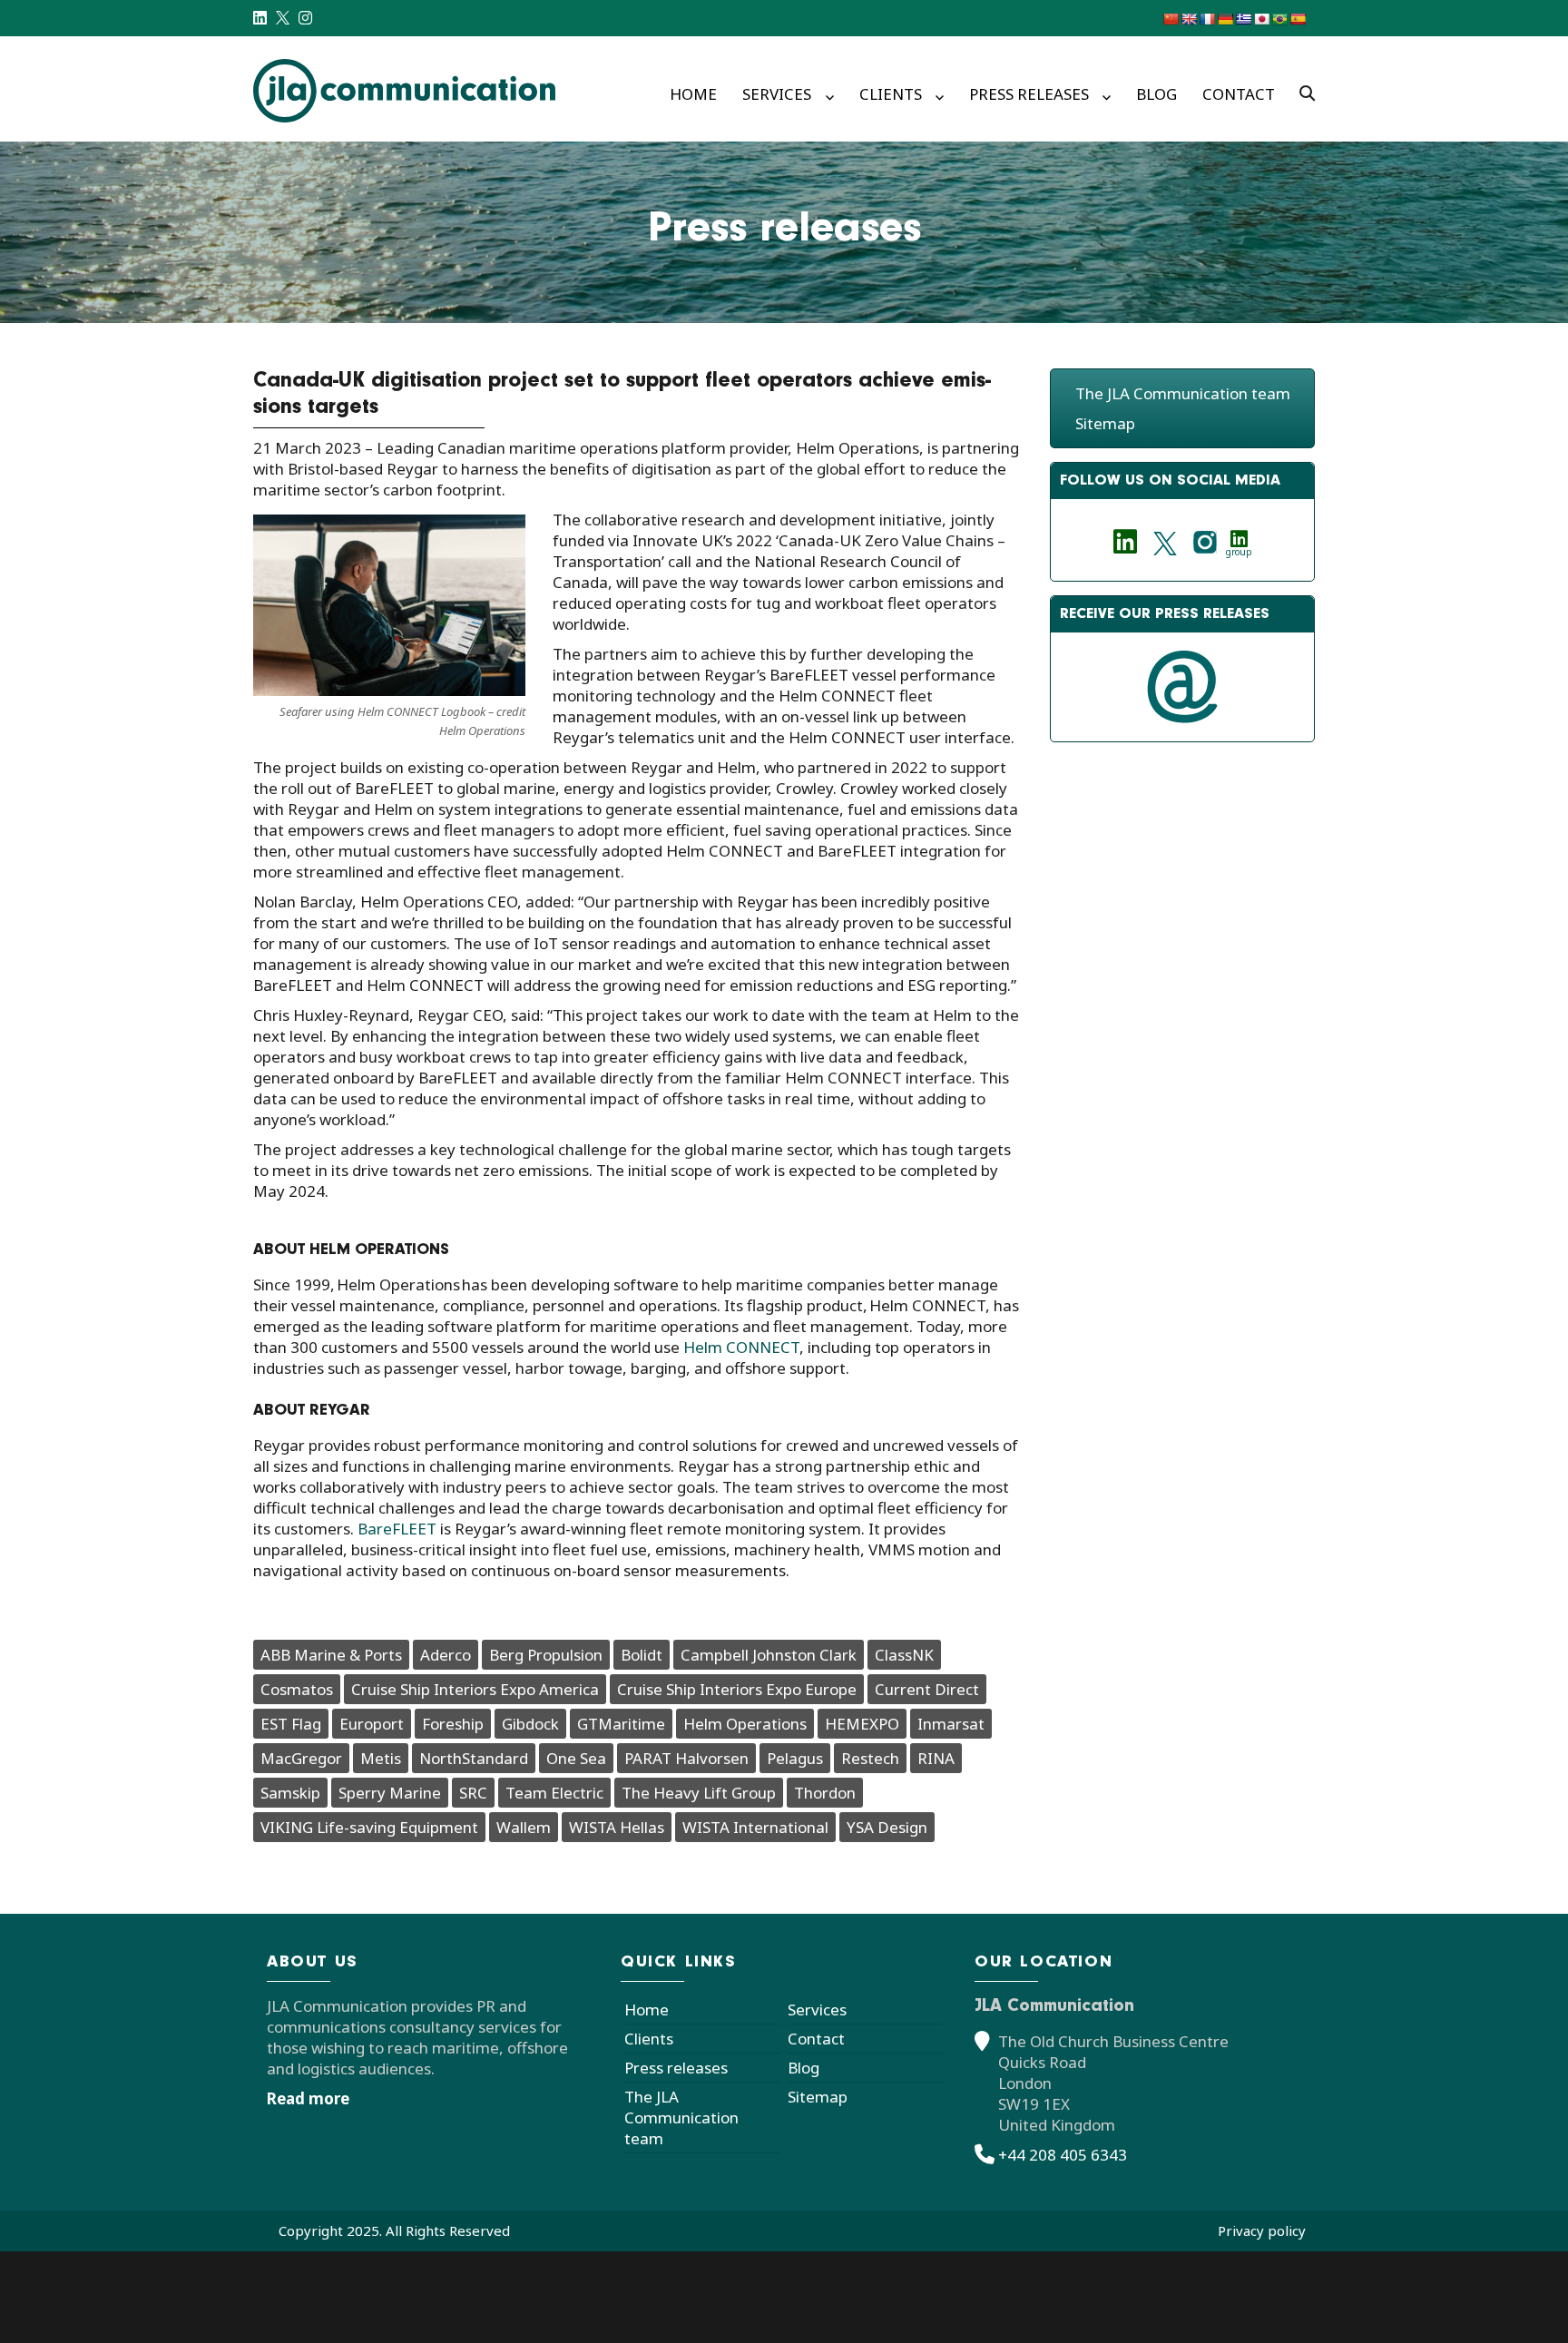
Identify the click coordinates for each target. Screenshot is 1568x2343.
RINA (936, 1758)
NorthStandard (474, 1758)
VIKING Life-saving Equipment (369, 1827)
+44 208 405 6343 (1063, 2155)
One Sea (576, 1758)
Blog (1156, 94)
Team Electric (554, 1793)
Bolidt (642, 1655)
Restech (870, 1758)
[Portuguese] (1279, 19)
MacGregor (301, 1758)
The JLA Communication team (1183, 393)
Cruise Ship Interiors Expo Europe (737, 1689)
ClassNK (904, 1655)
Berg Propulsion (546, 1655)
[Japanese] (1261, 19)
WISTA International (755, 1827)
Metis (381, 1758)
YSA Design (887, 1827)
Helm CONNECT (741, 1347)
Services (777, 94)
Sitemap (1105, 423)
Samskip (290, 1793)
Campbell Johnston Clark (769, 1655)
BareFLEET (397, 1529)
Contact (1239, 94)
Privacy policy (1262, 2230)
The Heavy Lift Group (699, 1793)
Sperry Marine (390, 1793)
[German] (1225, 19)
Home (693, 94)
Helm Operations (745, 1724)
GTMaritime (621, 1724)
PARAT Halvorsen (686, 1758)
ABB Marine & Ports (331, 1655)
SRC (473, 1793)
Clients (891, 94)
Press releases (1029, 94)
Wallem (524, 1827)
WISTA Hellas (617, 1827)
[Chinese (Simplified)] (1171, 19)
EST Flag (291, 1724)
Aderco (446, 1655)
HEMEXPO (862, 1724)
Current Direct (927, 1689)
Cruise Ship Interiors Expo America (475, 1689)
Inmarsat (951, 1724)
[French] (1207, 19)
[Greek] (1243, 19)
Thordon (825, 1793)
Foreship (453, 1724)
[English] (1189, 19)
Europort (372, 1724)
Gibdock (530, 1724)
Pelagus (795, 1758)
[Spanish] (1298, 19)
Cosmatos (297, 1689)
